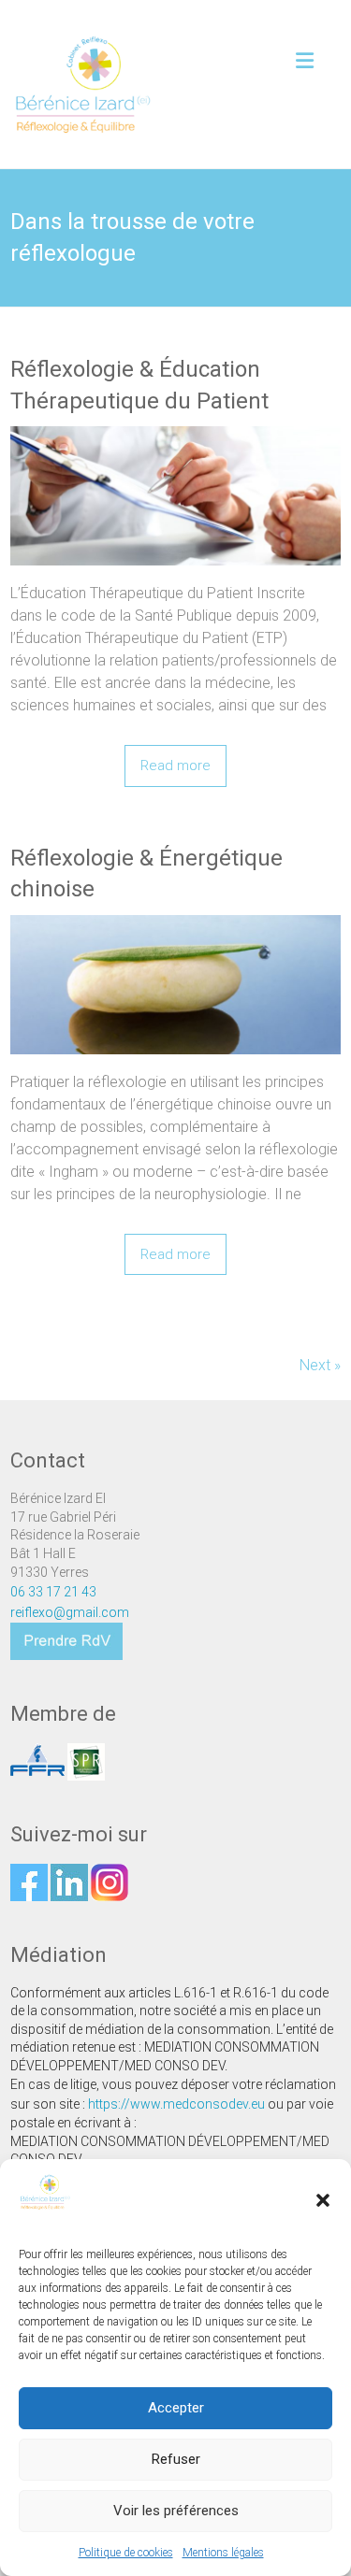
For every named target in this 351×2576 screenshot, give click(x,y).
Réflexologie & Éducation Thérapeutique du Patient (139, 385)
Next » (320, 1365)
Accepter (176, 2408)
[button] (323, 2200)
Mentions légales (223, 2553)
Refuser (176, 2459)
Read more (175, 766)
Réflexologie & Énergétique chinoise (146, 874)
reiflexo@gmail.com (70, 1612)
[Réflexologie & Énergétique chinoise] (175, 985)
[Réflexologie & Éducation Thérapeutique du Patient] (175, 496)
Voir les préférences (176, 2511)
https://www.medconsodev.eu (176, 2104)
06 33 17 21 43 (53, 1592)
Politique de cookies (126, 2553)
